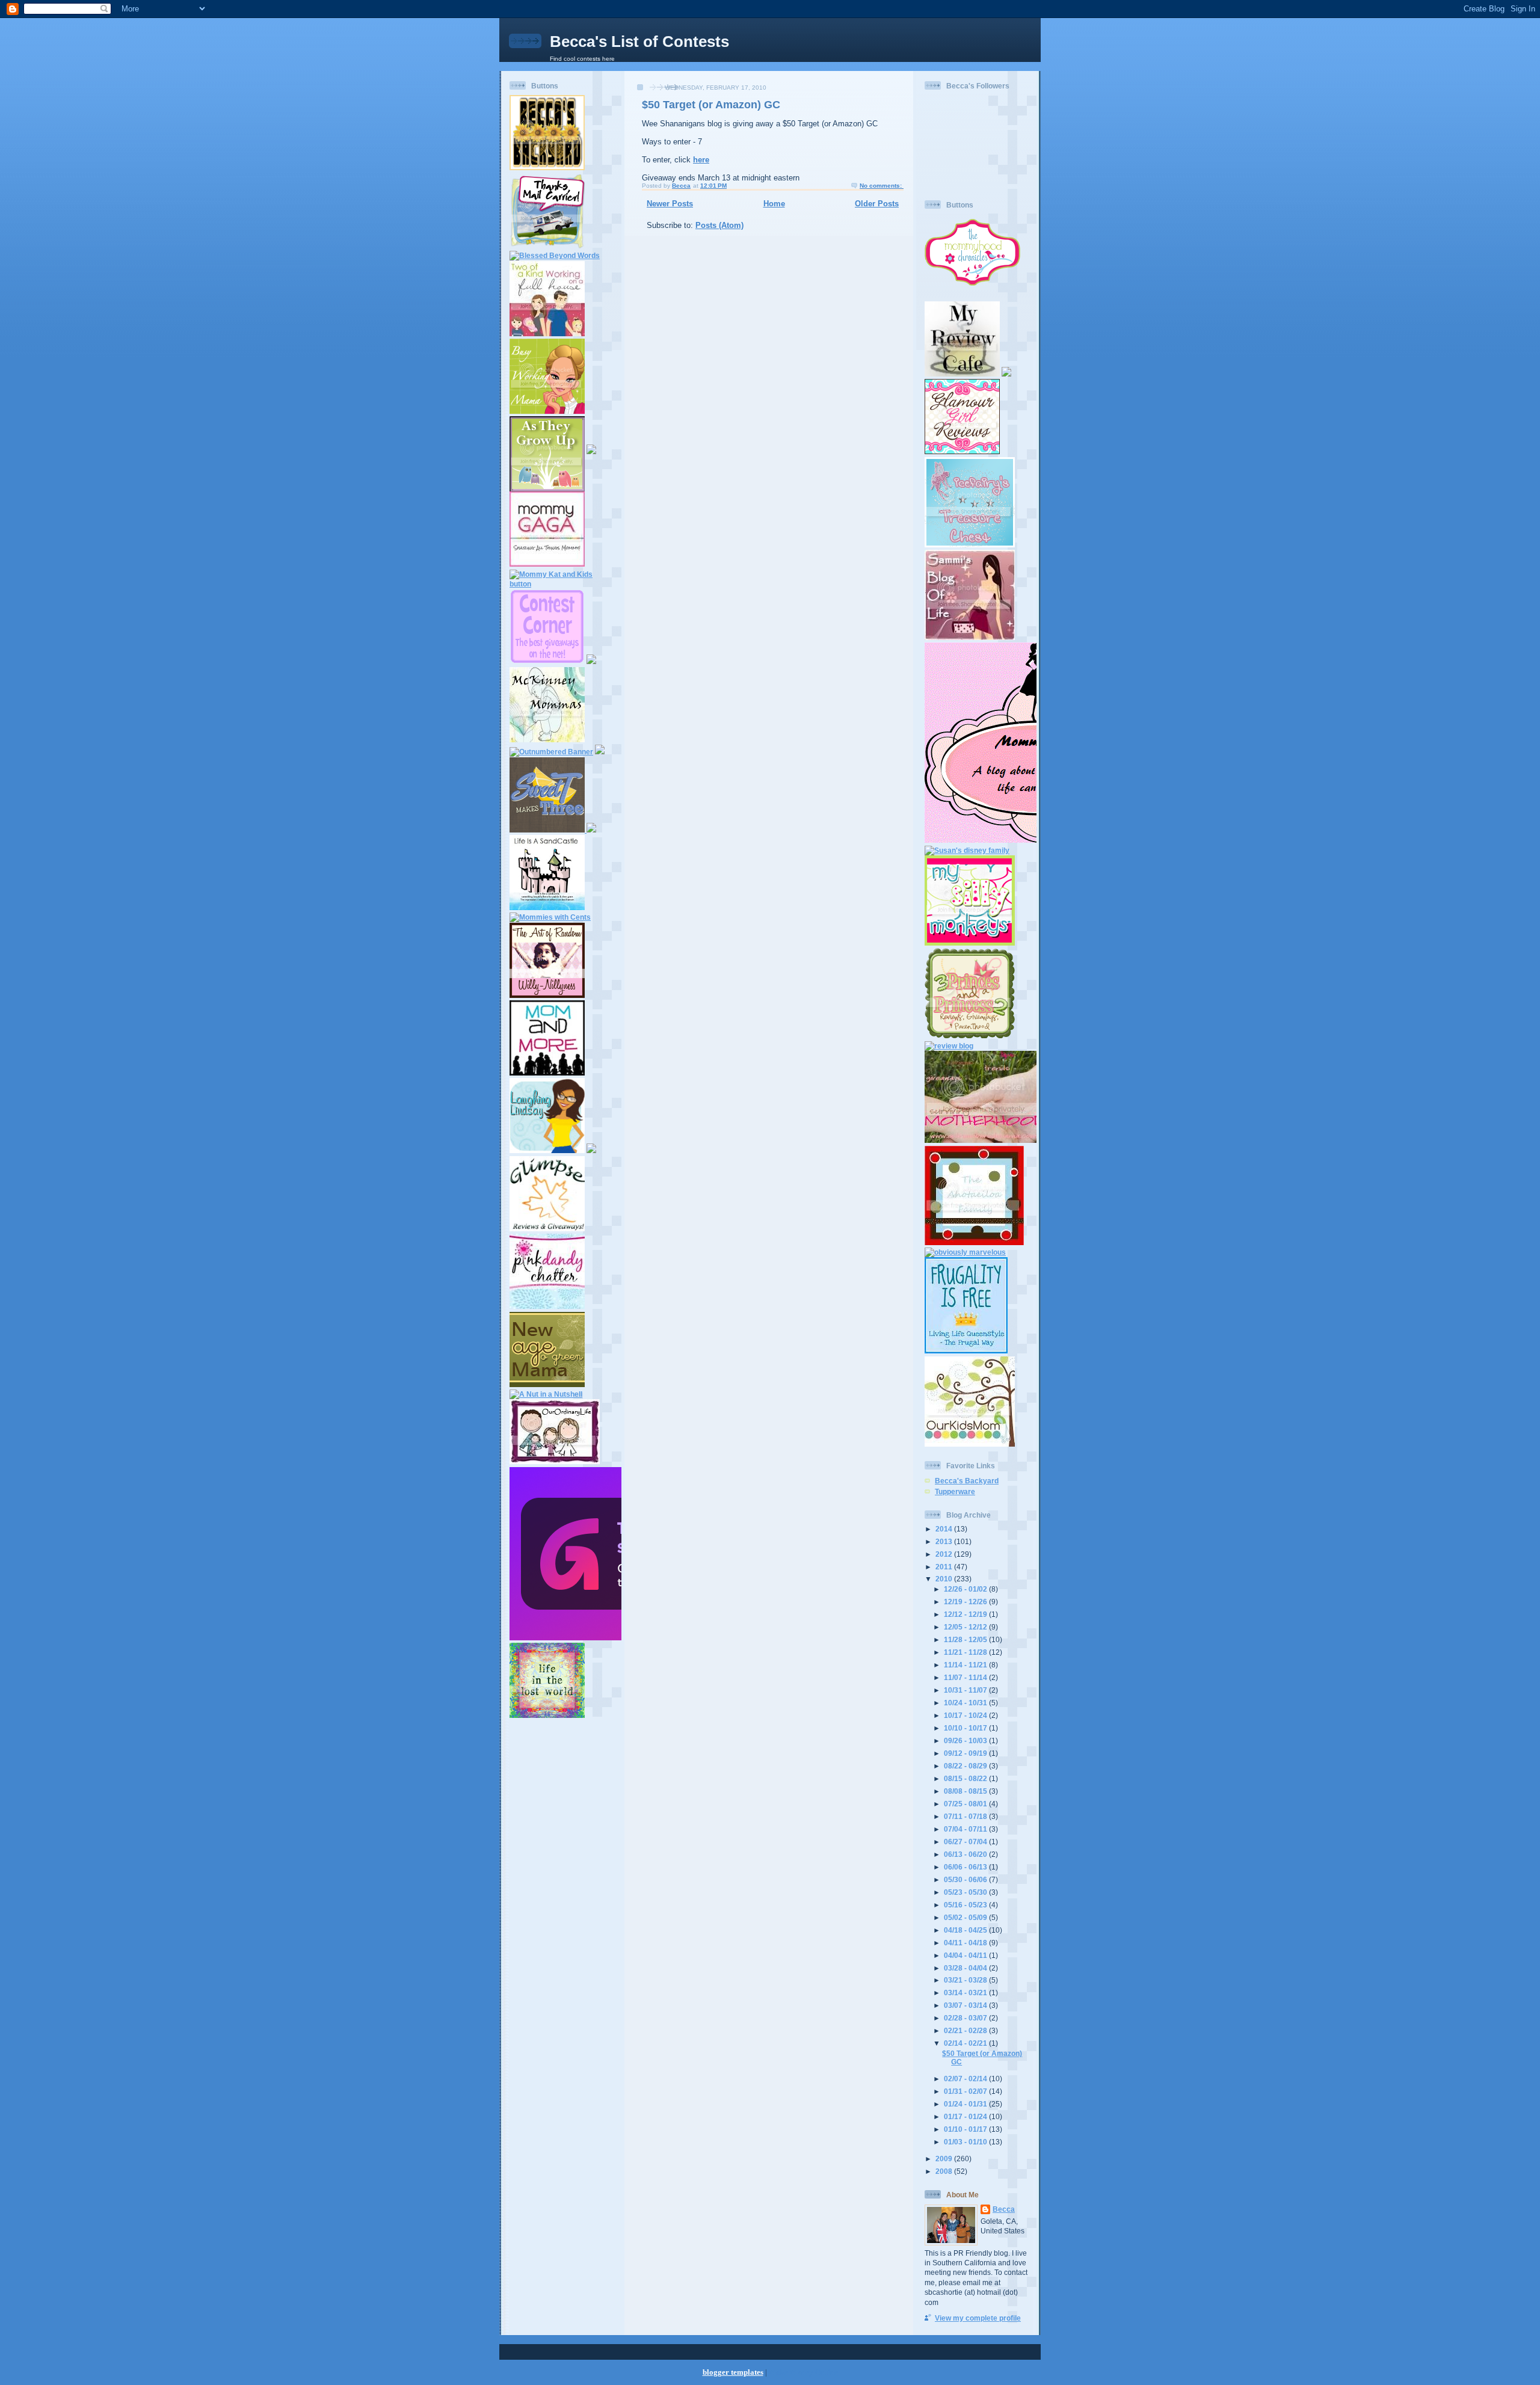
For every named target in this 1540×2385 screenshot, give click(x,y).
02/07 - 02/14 (966, 2079)
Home (774, 204)
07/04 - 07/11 (966, 1829)
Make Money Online (803, 2372)
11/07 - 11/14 (966, 1677)
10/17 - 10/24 (966, 1715)
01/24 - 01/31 (966, 2104)
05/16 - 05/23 (966, 1905)
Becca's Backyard (967, 1481)
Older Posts (877, 204)
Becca (1004, 2209)
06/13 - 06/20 (966, 1854)
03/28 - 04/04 (966, 1968)
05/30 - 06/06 (966, 1879)
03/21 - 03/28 (966, 1980)
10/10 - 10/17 (966, 1728)
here (701, 160)
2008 (945, 2171)
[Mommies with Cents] (550, 917)
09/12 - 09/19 (966, 1753)
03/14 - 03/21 (966, 1993)
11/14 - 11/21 (966, 1665)
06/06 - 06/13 (966, 1867)
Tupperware (955, 1491)
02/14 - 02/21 (966, 2043)
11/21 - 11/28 (966, 1652)
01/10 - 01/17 (966, 2129)
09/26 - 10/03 (966, 1740)
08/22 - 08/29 (966, 1766)
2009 (945, 2159)
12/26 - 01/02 (966, 1589)
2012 (945, 1554)
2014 (945, 1529)
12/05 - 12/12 (966, 1627)
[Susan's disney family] (967, 850)
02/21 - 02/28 (966, 2030)
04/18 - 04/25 (966, 1930)
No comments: (882, 186)
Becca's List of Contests (639, 42)
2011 (945, 1567)
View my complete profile (978, 2318)
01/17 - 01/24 (966, 2116)
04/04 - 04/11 (966, 1955)
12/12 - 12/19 (966, 1614)
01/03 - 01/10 (966, 2142)
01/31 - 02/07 (966, 2091)
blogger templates (733, 2372)
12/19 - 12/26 (966, 1602)
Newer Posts (670, 204)
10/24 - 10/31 (966, 1703)
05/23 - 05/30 (966, 1892)
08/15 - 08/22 (966, 1778)
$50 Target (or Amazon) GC (711, 105)
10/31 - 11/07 (966, 1690)
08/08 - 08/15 (966, 1791)
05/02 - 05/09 (966, 1917)
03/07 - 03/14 (966, 2005)
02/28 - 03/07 (966, 2018)
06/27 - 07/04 (966, 1842)
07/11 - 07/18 (966, 1816)
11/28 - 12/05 (966, 1639)
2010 (945, 1579)
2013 (945, 1541)
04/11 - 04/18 (966, 1943)
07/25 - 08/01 (966, 1804)
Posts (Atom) (719, 225)
